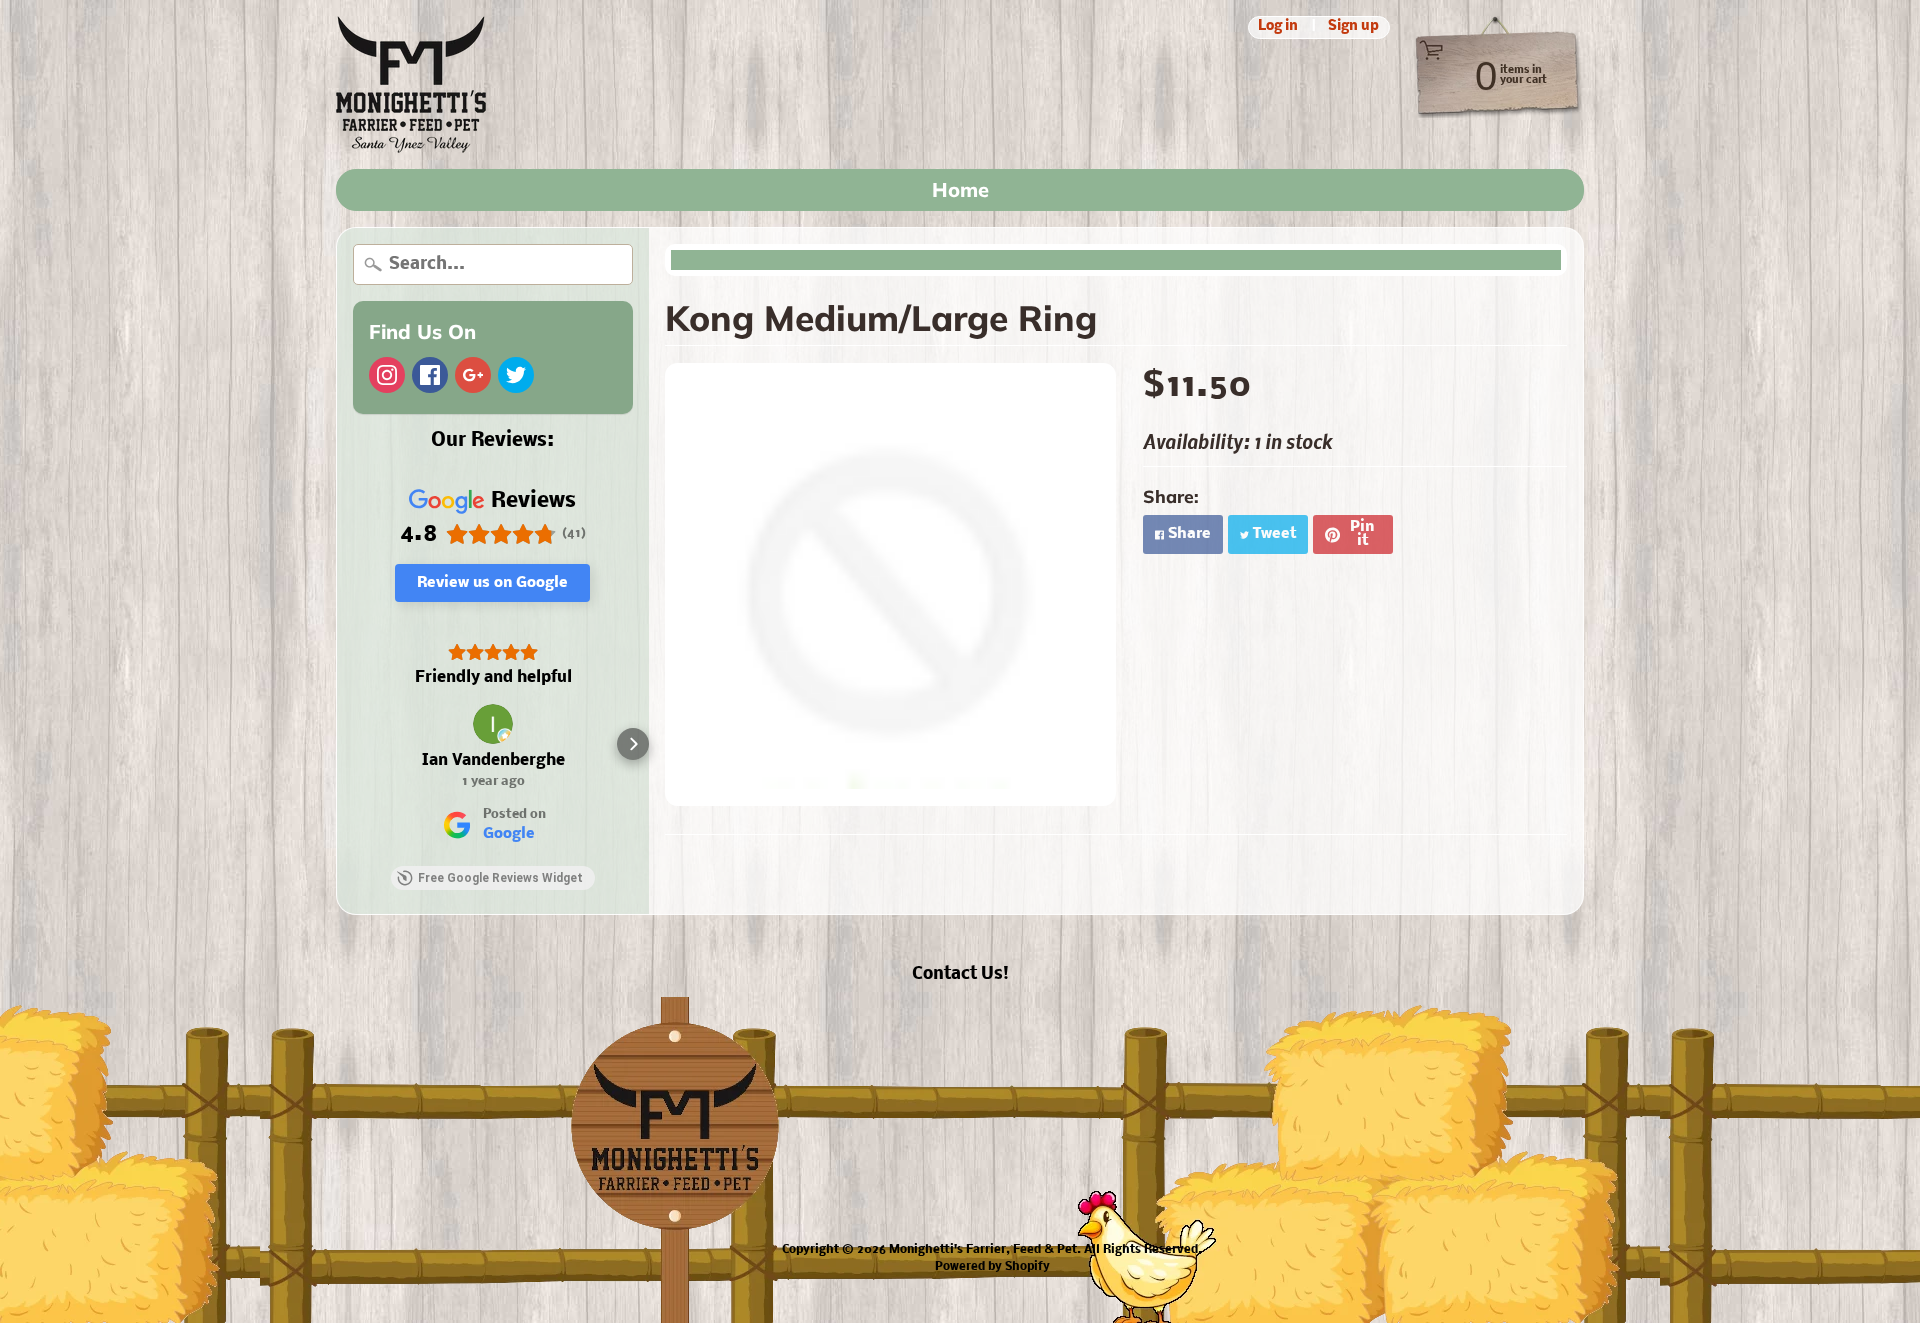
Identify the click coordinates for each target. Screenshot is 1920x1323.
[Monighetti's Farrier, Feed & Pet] (411, 84)
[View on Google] (493, 724)
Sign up (1353, 27)
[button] (353, 744)
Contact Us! (960, 974)
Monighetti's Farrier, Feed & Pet (983, 1250)
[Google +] (473, 375)
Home (960, 189)
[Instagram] (387, 375)
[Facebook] (430, 375)
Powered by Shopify (992, 1267)
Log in (1278, 27)
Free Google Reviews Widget (500, 878)
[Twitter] (516, 375)
